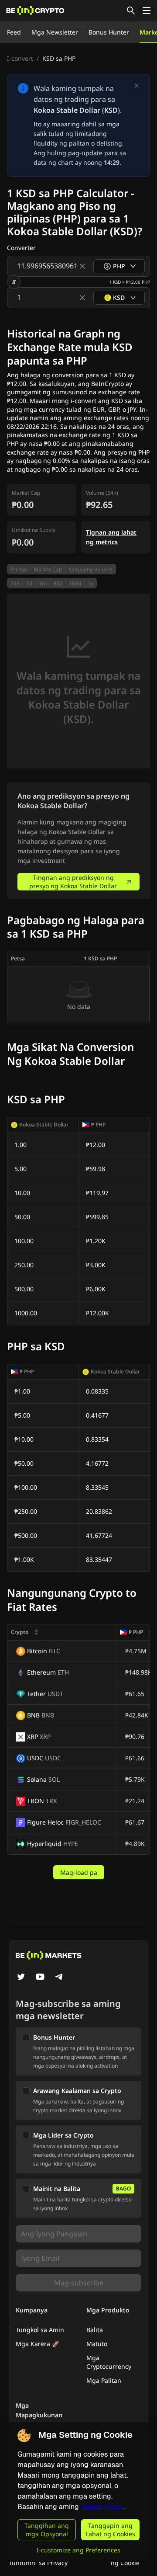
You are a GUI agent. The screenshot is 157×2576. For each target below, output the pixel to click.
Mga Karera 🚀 (38, 2344)
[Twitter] (21, 1978)
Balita (95, 2330)
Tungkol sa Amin (40, 2330)
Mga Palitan (104, 2380)
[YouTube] (40, 1978)
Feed (14, 32)
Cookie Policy (102, 2507)
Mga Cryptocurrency (109, 2362)
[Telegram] (59, 1978)
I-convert (20, 58)
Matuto (97, 2344)
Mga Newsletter (55, 32)
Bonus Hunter (109, 32)
